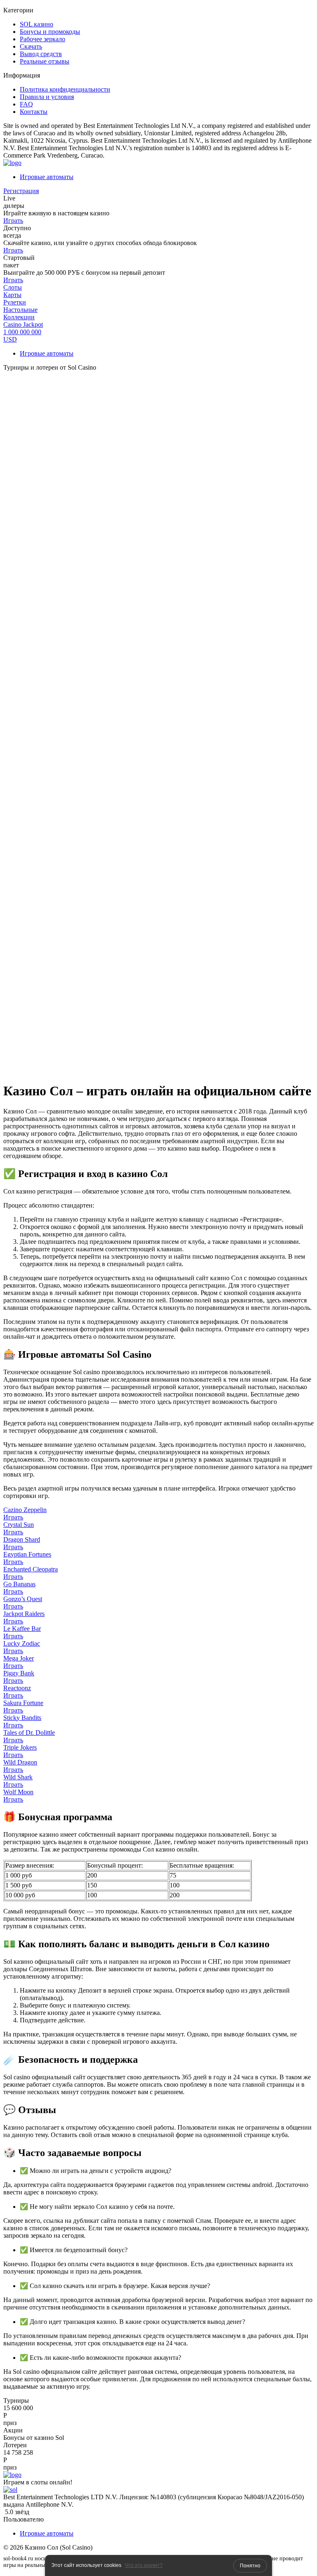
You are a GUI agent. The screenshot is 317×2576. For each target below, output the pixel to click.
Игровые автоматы (47, 177)
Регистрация (21, 191)
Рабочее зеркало (43, 39)
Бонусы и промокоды (50, 32)
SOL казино (37, 24)
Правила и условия (47, 97)
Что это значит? (144, 2565)
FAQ (26, 104)
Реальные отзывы (45, 61)
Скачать (31, 46)
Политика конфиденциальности (65, 89)
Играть (13, 221)
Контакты (34, 112)
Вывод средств (41, 54)
